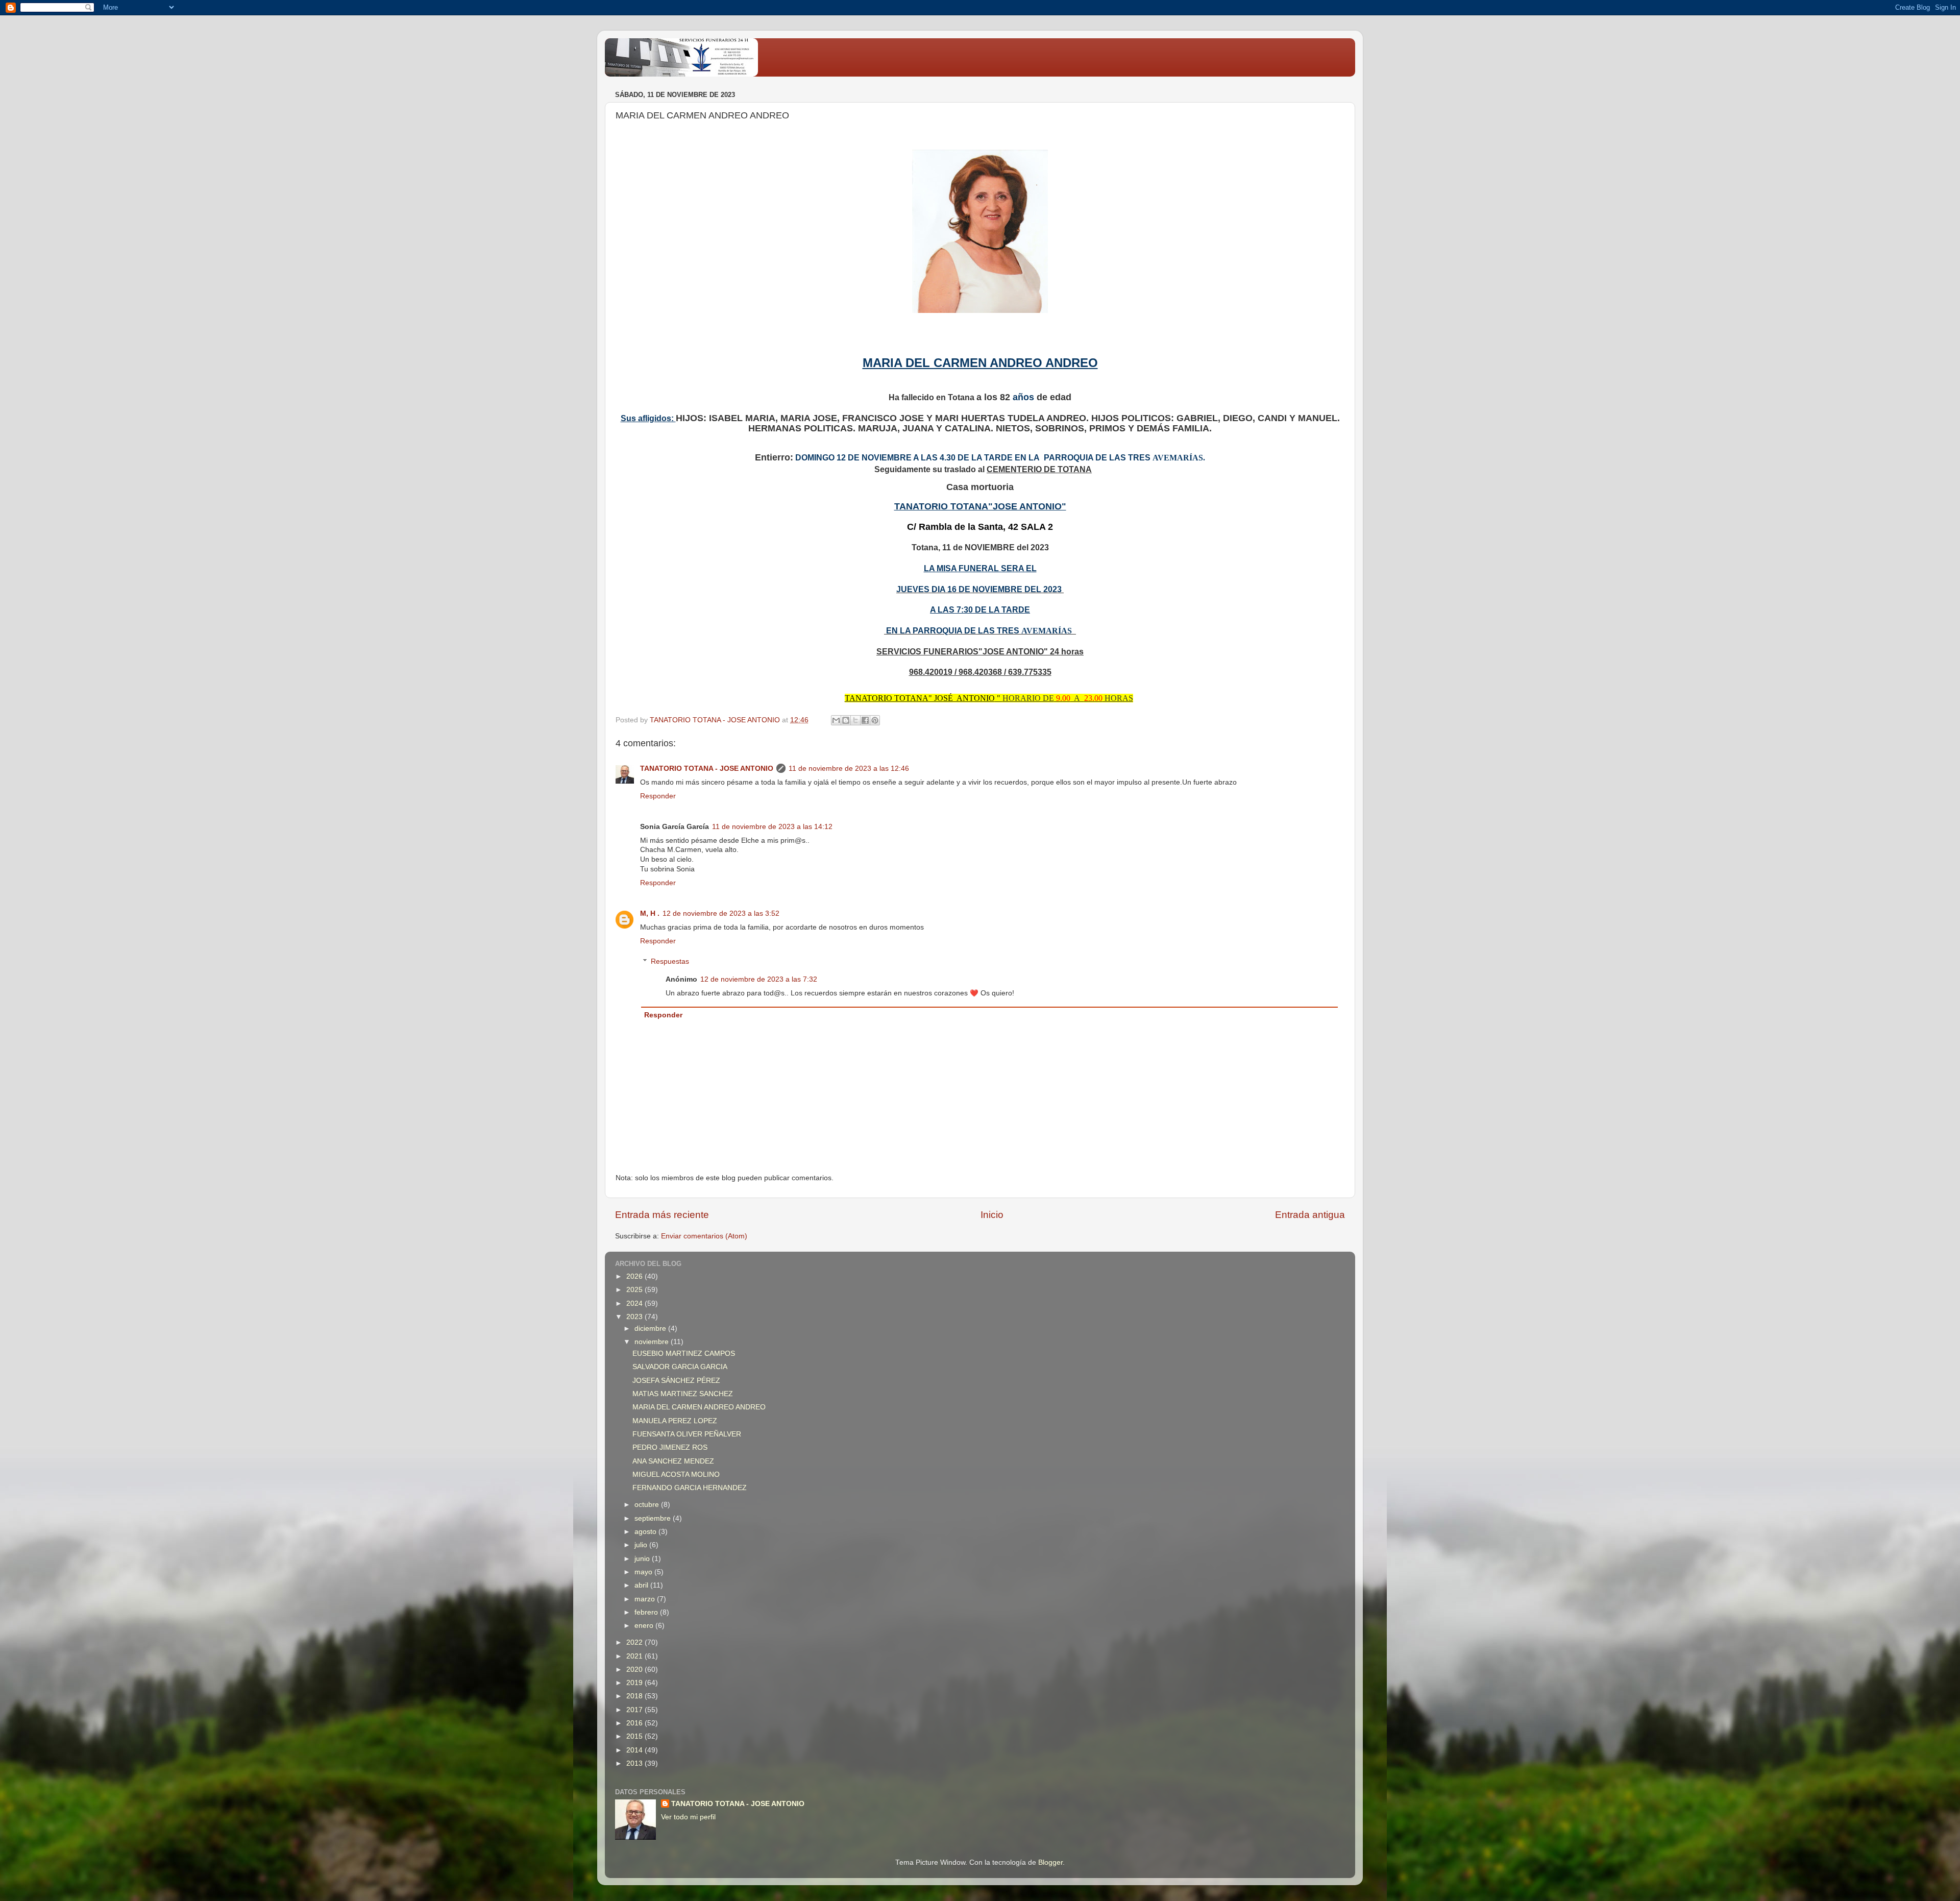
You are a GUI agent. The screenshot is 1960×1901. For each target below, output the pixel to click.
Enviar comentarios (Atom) (704, 1236)
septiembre (654, 1518)
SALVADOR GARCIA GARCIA (680, 1367)
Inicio (992, 1215)
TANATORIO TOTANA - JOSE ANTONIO (707, 769)
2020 (635, 1670)
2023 (635, 1317)
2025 (635, 1290)
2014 (635, 1750)
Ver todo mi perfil (688, 1817)
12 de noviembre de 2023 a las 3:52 (721, 913)
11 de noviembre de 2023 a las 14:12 (772, 827)
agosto (646, 1532)
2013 (635, 1763)
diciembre (651, 1329)
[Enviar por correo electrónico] (836, 720)
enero (645, 1626)
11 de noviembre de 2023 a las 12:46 (849, 769)
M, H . (650, 913)
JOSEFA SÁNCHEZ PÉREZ (676, 1381)
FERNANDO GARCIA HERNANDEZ (690, 1488)
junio (643, 1559)
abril (642, 1585)
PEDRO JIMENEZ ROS (670, 1447)
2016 (635, 1723)
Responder (658, 796)
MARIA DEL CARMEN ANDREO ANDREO (699, 1407)
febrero (647, 1612)
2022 (635, 1642)
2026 (635, 1276)
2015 (635, 1736)
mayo (644, 1572)
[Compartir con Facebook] (865, 720)
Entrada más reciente (662, 1215)
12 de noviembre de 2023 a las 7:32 (759, 979)
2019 (635, 1683)
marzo (646, 1599)
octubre (648, 1505)
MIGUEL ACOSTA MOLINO (676, 1475)
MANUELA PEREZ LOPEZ (675, 1421)
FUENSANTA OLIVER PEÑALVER (687, 1434)
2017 (635, 1710)
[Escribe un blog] (846, 720)
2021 (635, 1656)
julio (642, 1545)
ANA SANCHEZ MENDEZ (673, 1461)
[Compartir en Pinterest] (875, 720)
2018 (635, 1696)
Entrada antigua (1310, 1215)
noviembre (653, 1342)
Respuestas (670, 961)
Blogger (1050, 1862)
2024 (635, 1303)
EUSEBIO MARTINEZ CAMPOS (684, 1354)
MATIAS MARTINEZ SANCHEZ (683, 1394)
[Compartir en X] (855, 720)
